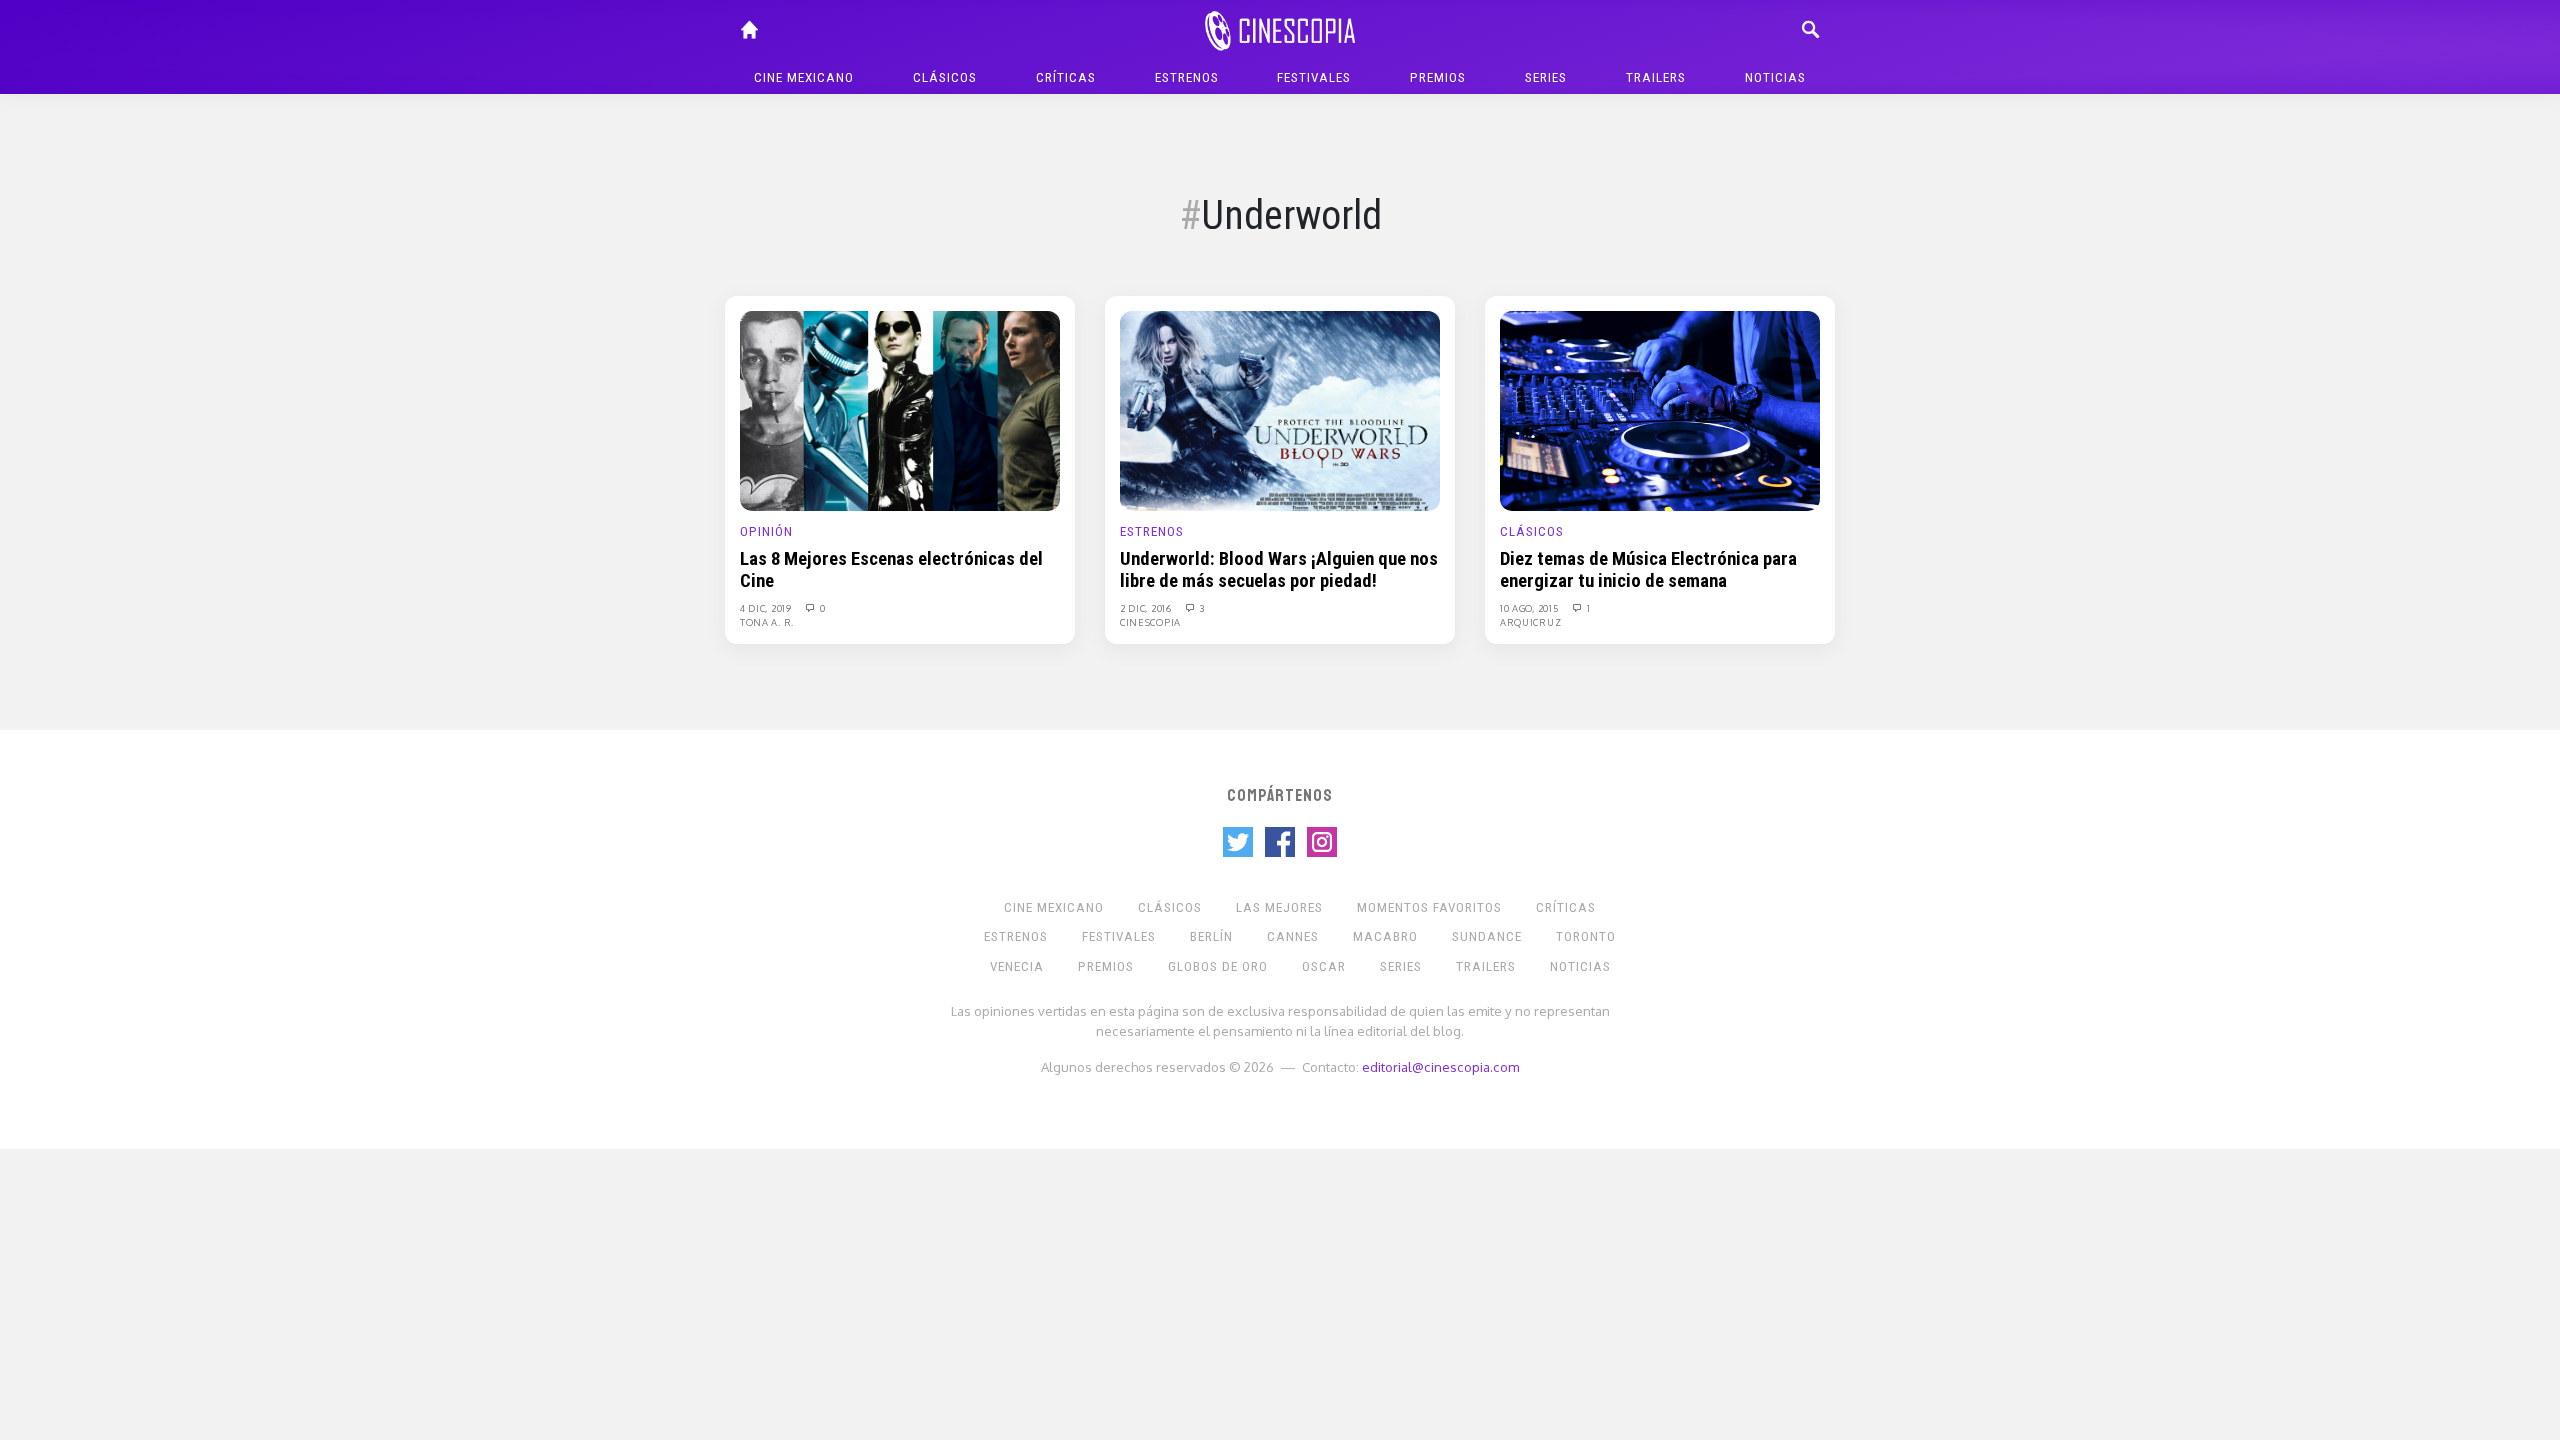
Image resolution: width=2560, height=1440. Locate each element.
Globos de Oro (1218, 966)
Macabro (1385, 936)
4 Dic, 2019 (767, 608)
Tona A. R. (767, 622)
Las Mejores (1279, 907)
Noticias (1775, 77)
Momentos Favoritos (1429, 907)
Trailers (1656, 77)
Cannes (1293, 936)
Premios (1438, 77)
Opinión (766, 531)
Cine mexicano (804, 77)
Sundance (1487, 936)
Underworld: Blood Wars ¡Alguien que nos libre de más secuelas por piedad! (1279, 570)
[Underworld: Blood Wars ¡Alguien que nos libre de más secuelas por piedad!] (1280, 410)
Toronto (1586, 936)
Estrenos (1187, 77)
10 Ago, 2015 (1530, 608)
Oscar (1324, 966)
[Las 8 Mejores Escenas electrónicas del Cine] (900, 410)
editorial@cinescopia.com (1440, 1066)
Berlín (1211, 936)
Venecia (1017, 966)
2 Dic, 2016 (1147, 608)
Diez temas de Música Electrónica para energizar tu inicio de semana (1648, 570)
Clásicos (945, 77)
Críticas (1066, 77)
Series (1546, 77)
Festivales (1314, 77)
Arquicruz (1530, 622)
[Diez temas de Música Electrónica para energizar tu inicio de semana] (1660, 410)
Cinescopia (1150, 622)
